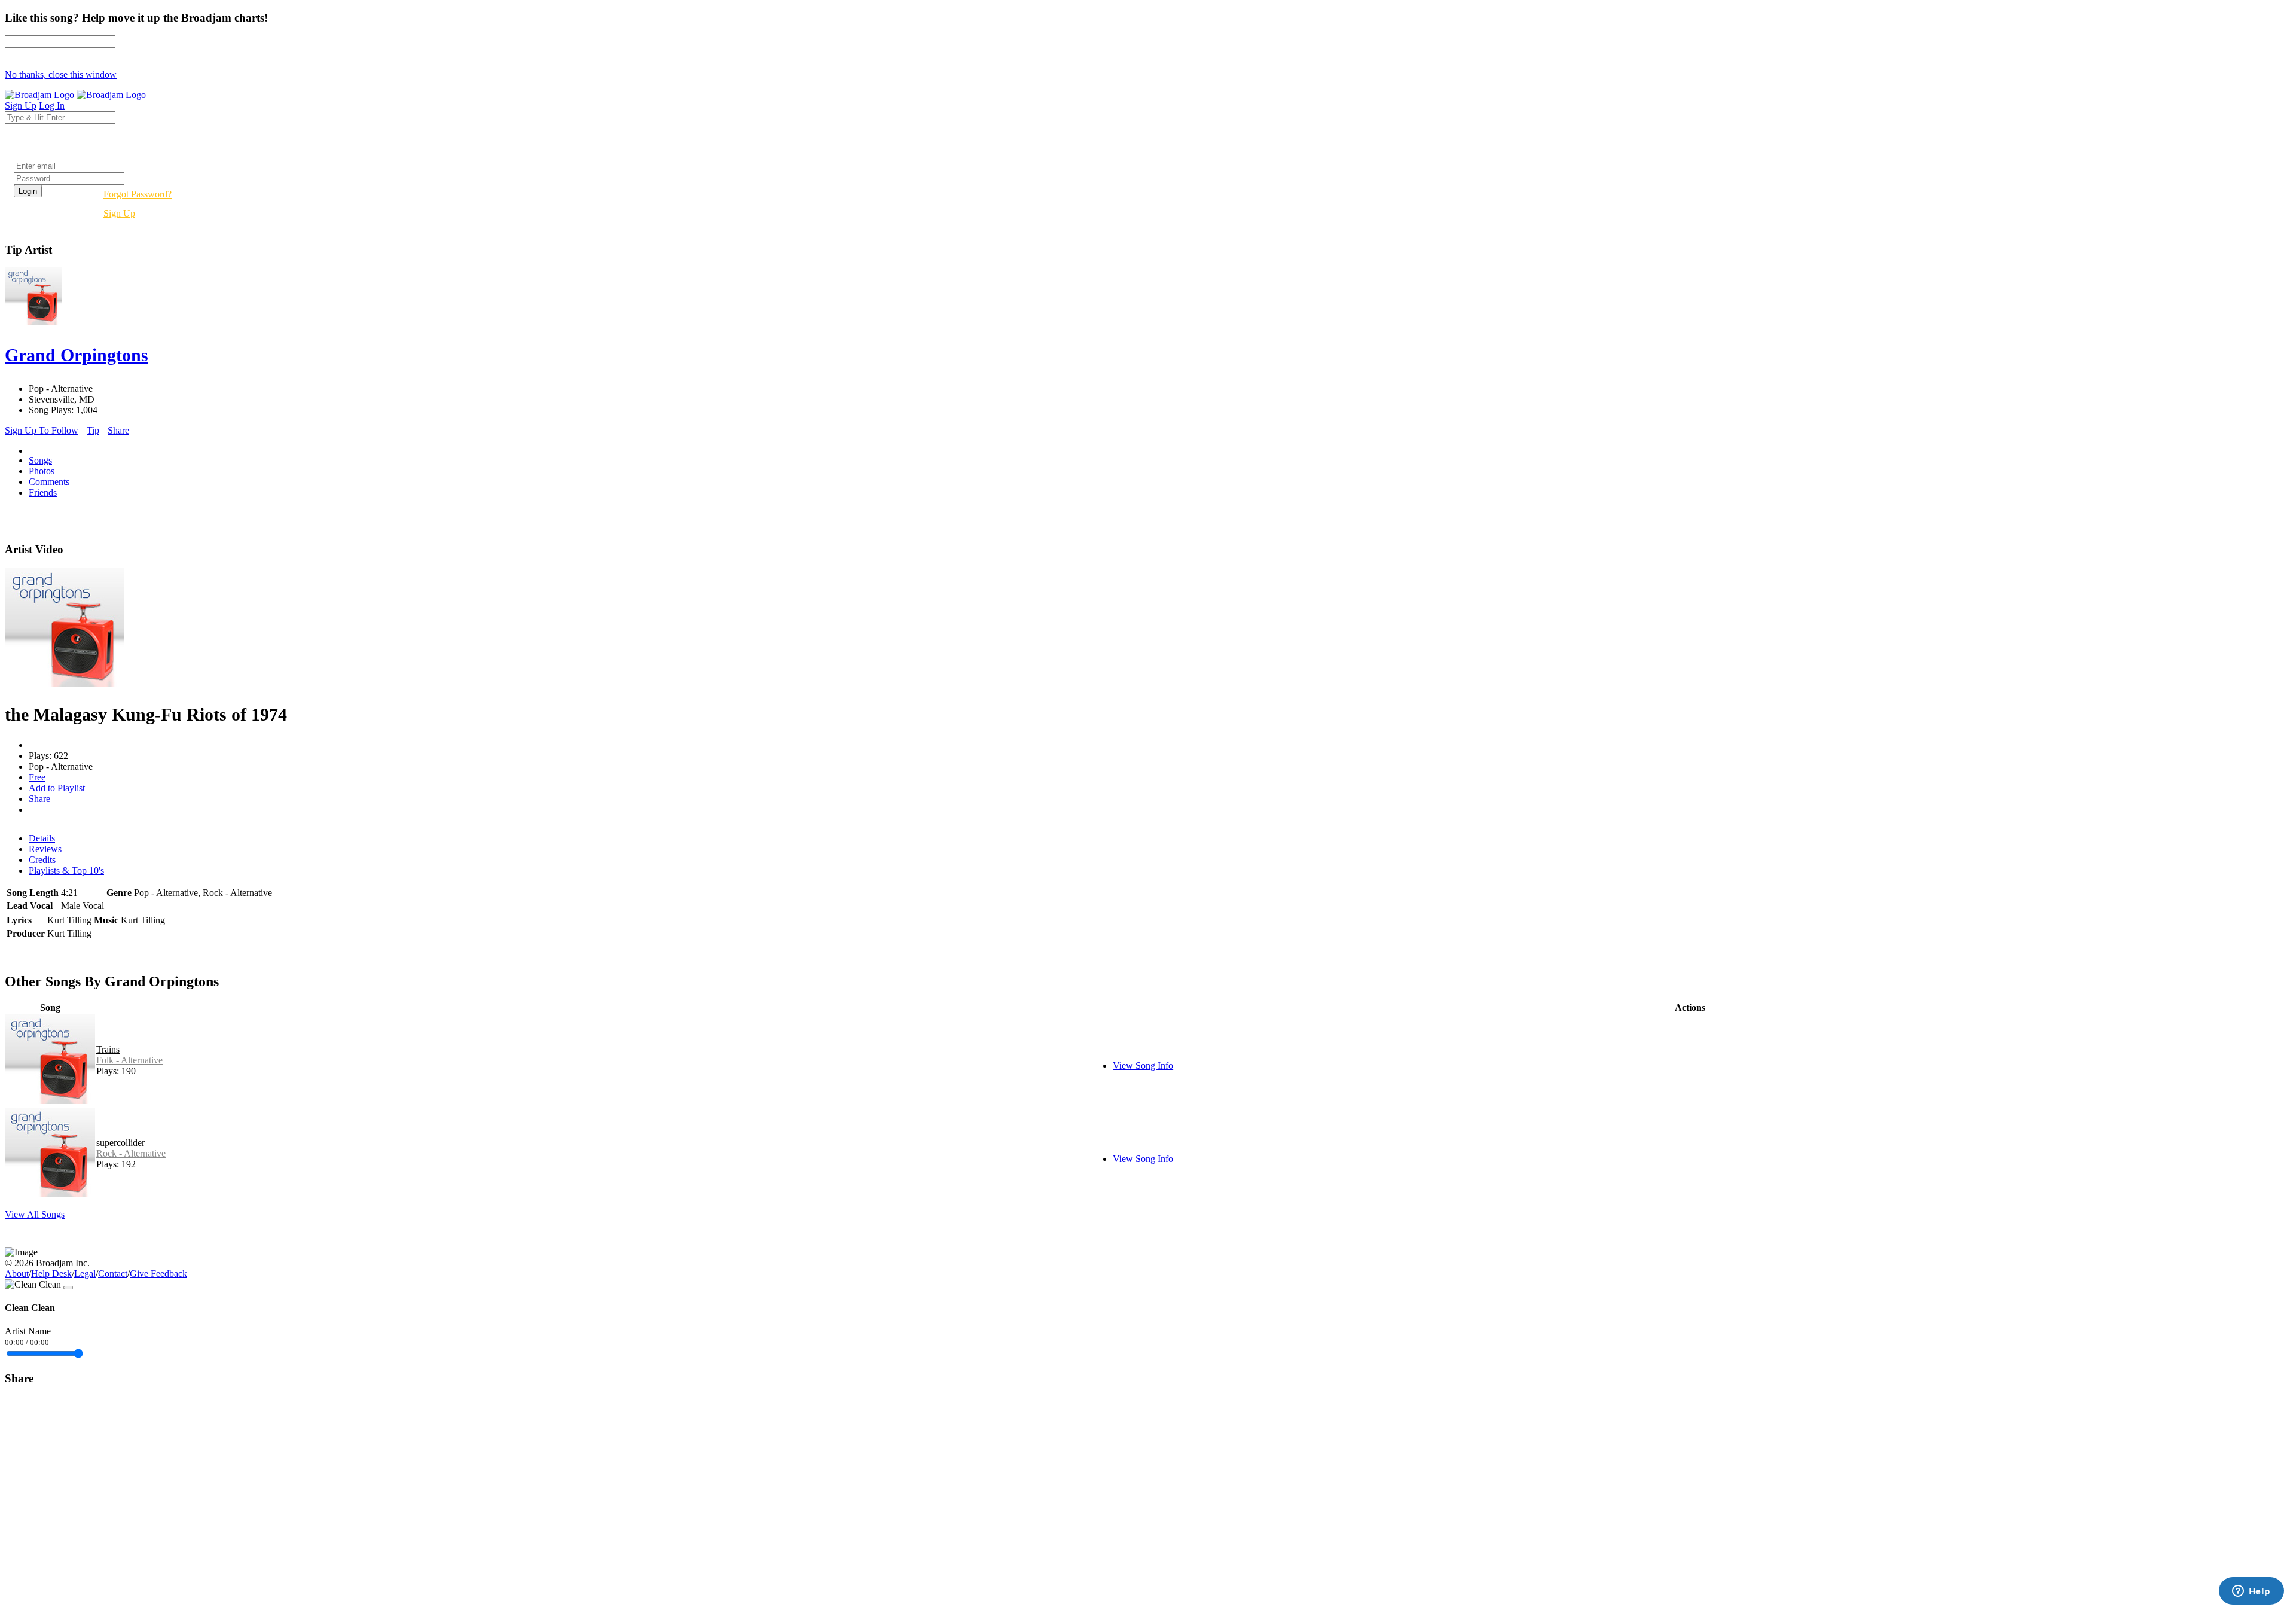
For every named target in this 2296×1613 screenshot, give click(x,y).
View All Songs (35, 1214)
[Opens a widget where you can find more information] (2251, 1592)
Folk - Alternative (129, 1060)
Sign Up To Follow (42, 430)
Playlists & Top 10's (66, 870)
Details (42, 838)
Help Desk (51, 1274)
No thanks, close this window (61, 74)
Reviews (45, 849)
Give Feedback (158, 1274)
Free (37, 777)
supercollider (120, 1143)
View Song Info (1143, 1065)
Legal (85, 1274)
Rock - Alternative (131, 1153)
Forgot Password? (138, 194)
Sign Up (119, 213)
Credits (42, 860)
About (17, 1274)
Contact (113, 1274)
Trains (108, 1049)
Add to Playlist (57, 788)
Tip (93, 430)
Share (118, 430)
